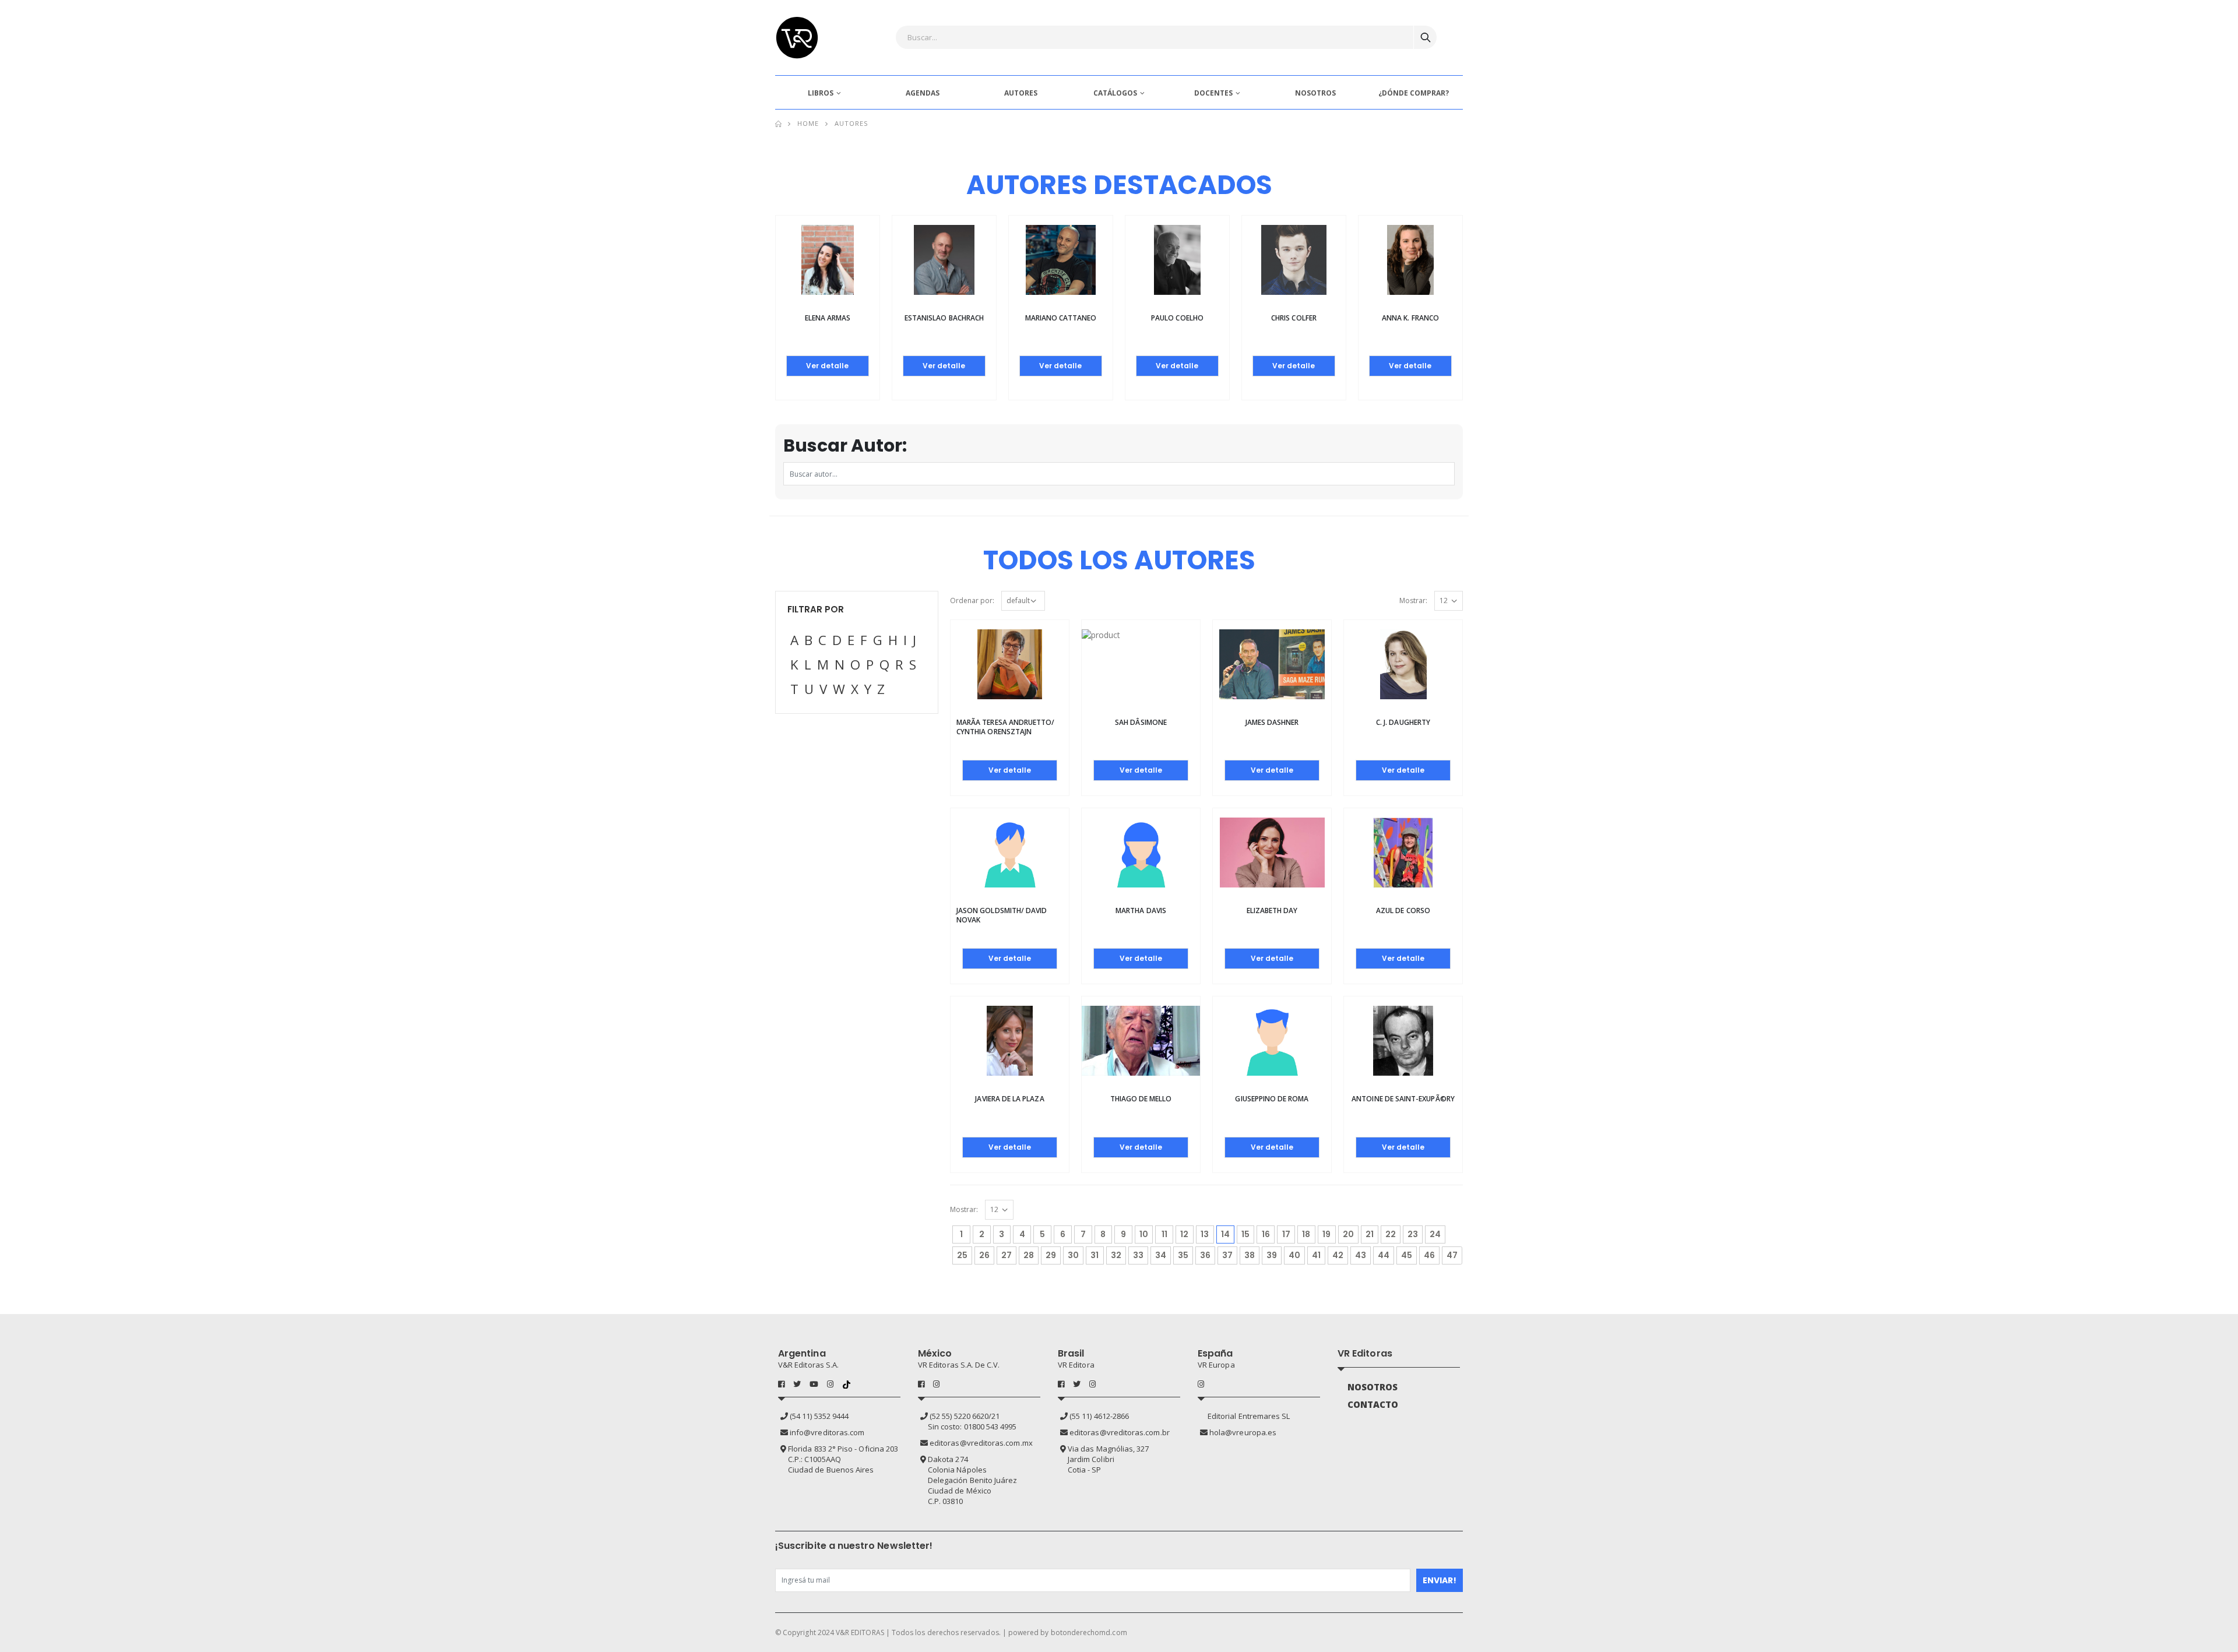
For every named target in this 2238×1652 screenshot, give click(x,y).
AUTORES (1021, 93)
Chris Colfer (1294, 318)
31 (1095, 1255)
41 (1316, 1255)
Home (808, 123)
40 (1294, 1255)
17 (1286, 1234)
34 (1161, 1255)
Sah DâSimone (1141, 722)
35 (1183, 1255)
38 (1250, 1255)
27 (1007, 1255)
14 (1228, 1234)
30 (1073, 1255)
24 (1435, 1234)
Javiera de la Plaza (1009, 1099)
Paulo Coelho (1177, 318)
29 (1051, 1255)
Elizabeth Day (1272, 910)
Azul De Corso (1403, 910)
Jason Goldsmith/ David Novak (1002, 915)
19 (1326, 1234)
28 (1029, 1255)
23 (1413, 1234)
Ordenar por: (972, 600)
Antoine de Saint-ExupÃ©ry (1403, 1099)
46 (1429, 1255)
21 (1370, 1234)
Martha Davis (1141, 910)
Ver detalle (827, 366)
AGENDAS (923, 93)
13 (1205, 1234)
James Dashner (1272, 722)
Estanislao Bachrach (944, 318)
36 (1205, 1255)
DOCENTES (1213, 93)
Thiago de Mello (1141, 1099)
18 (1306, 1234)
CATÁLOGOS (1115, 93)
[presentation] (740, 283)
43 (1361, 1255)
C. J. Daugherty (1403, 722)
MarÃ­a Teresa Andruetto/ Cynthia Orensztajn (1005, 727)
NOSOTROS (1315, 93)
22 (1391, 1234)
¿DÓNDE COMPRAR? (1414, 93)
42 (1338, 1255)
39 (1272, 1255)
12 (1184, 1234)
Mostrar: (1413, 600)
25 (962, 1255)
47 (1452, 1255)
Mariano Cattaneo (1061, 318)
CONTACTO (1373, 1404)
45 (1407, 1255)
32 (1116, 1255)
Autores (851, 123)
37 (1227, 1255)
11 (1164, 1234)
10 (1144, 1234)
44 (1384, 1255)
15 (1245, 1234)
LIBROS (821, 93)
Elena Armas (828, 318)
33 (1138, 1255)
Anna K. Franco (1410, 318)
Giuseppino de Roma (1272, 1099)
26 (984, 1255)
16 (1266, 1234)
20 (1348, 1234)
